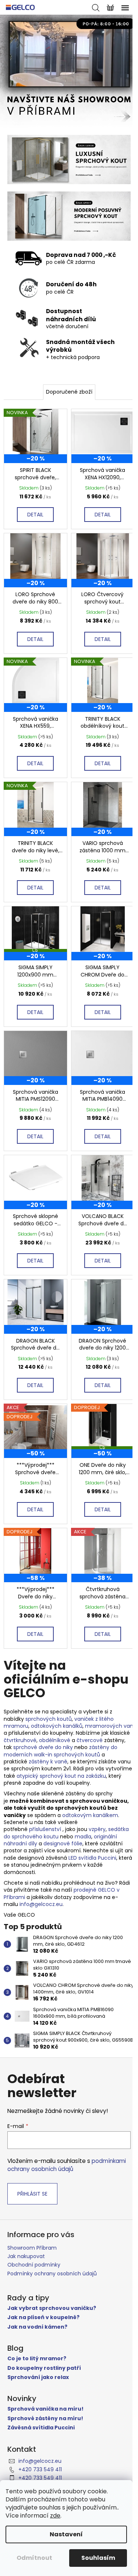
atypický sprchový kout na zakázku (61, 1776)
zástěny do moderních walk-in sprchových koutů (61, 1751)
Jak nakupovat (26, 2256)
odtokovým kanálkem (90, 1815)
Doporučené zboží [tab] (69, 392)
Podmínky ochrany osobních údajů (52, 2274)
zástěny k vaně (48, 1762)
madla (83, 1837)
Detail (35, 515)
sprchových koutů (49, 1719)
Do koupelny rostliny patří (44, 2368)
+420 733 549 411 (40, 2469)
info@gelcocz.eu (41, 1904)
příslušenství (45, 1829)
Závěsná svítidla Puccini (41, 2428)
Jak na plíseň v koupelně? (43, 2317)
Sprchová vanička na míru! (45, 2409)
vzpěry (97, 1829)
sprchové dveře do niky (43, 1747)
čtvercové (90, 1740)
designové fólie (63, 1844)
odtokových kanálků (57, 1726)
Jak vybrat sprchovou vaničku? (52, 2308)
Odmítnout (34, 2558)
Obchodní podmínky (34, 2265)
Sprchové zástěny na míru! (45, 2419)
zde (55, 2516)
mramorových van (109, 1726)
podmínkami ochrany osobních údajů (67, 2165)
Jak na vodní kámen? (37, 2327)
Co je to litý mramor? (37, 2359)
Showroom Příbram (32, 2248)
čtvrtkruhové (20, 1740)
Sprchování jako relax (38, 2377)
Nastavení (66, 2534)
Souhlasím (98, 2558)
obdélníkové (55, 1740)
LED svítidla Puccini (92, 1858)
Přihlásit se (32, 2194)
